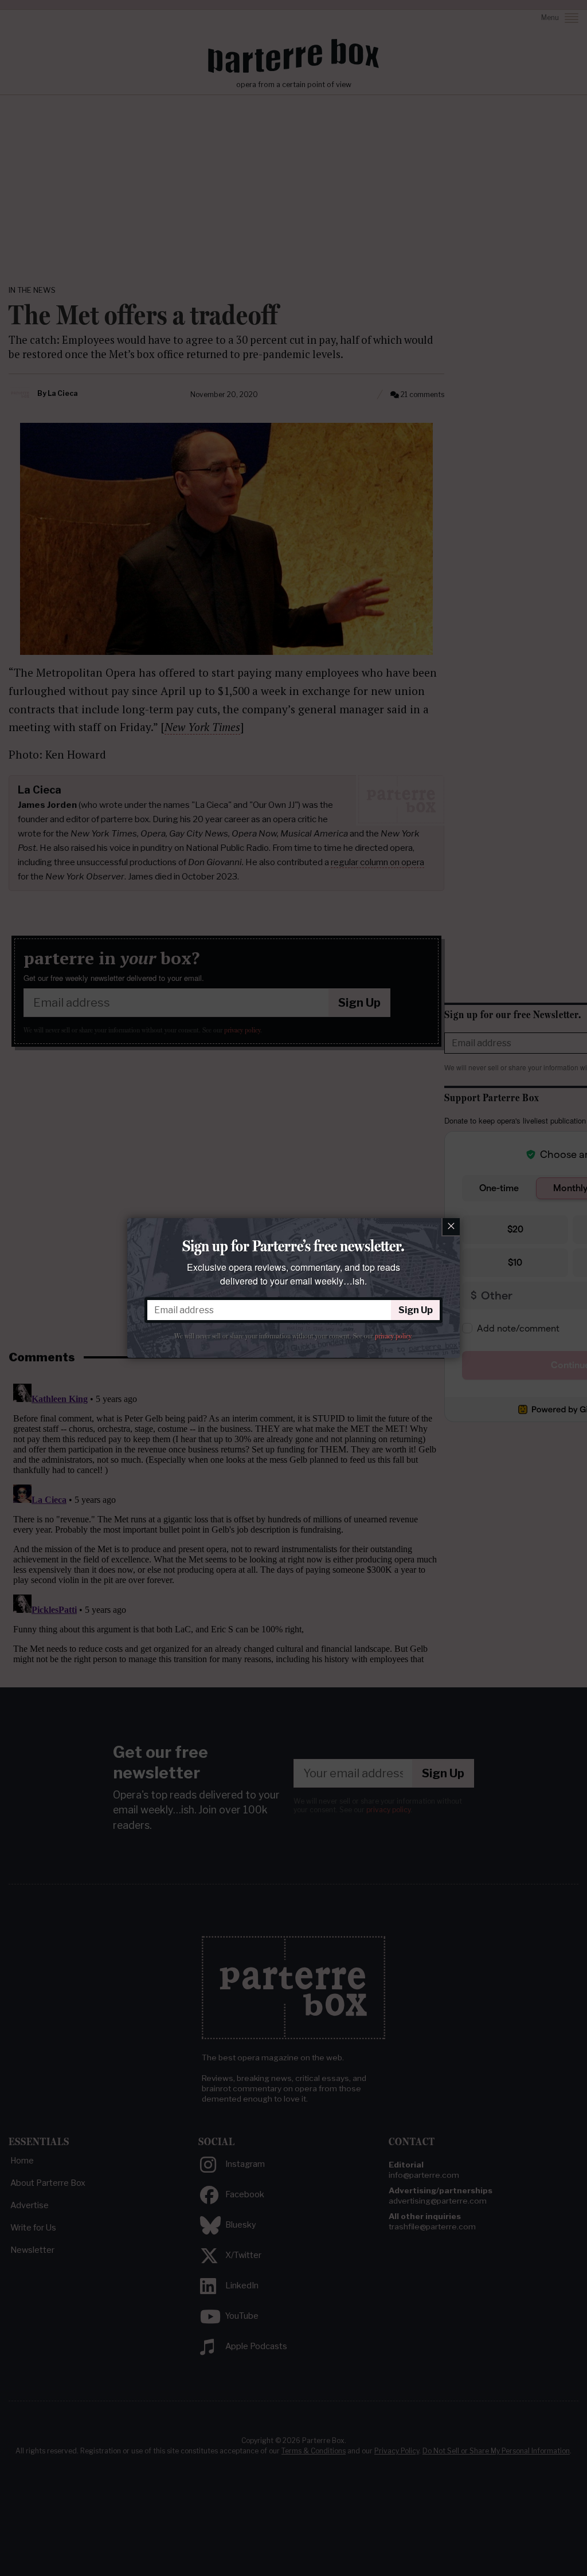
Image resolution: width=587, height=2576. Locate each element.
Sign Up (416, 1310)
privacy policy (393, 1336)
